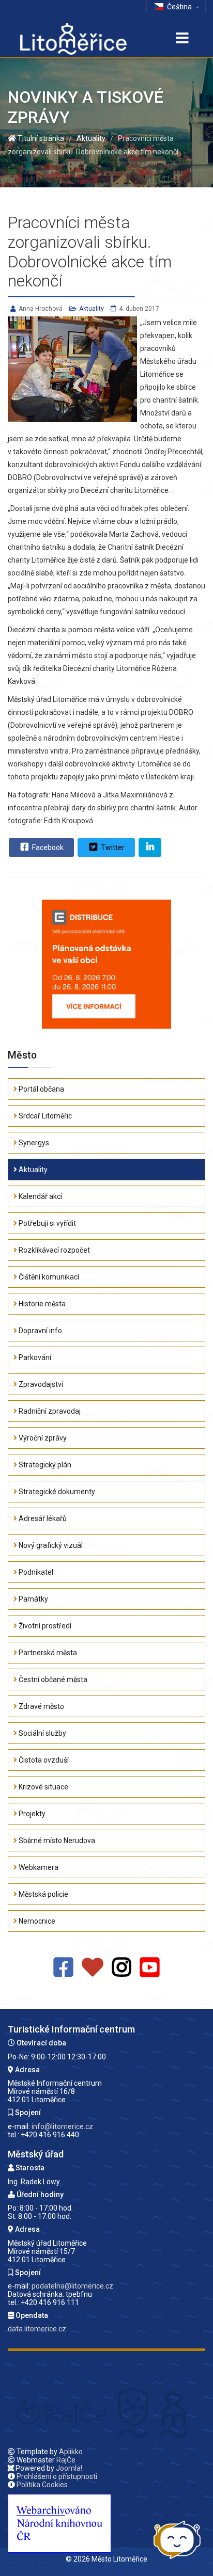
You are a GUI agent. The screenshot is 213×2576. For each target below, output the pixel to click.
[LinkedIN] (150, 847)
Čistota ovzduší (43, 1760)
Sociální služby (42, 1733)
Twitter (112, 847)
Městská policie (43, 1894)
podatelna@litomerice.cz (72, 2286)
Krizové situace (43, 1787)
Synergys (33, 1143)
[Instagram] (122, 1968)
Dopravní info (40, 1331)
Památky (33, 1599)
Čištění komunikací (48, 1277)
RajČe (66, 2460)
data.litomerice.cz (37, 2329)
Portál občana (41, 1089)
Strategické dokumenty (56, 1492)
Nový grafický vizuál (50, 1545)
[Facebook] (63, 1968)
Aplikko (71, 2452)
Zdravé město (41, 1706)
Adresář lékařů (42, 1518)
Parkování (34, 1357)
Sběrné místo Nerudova (56, 1841)
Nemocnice (36, 1921)
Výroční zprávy (42, 1438)
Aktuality (92, 309)
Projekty (31, 1814)
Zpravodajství (40, 1384)
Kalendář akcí (40, 1196)
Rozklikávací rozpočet (54, 1250)
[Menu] (182, 39)
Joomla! (69, 2468)
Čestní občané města (52, 1679)
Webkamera (38, 1867)
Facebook (47, 847)
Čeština (179, 7)
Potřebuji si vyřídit (47, 1223)
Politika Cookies (42, 2485)
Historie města (41, 1304)
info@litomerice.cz (62, 2126)
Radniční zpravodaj (49, 1411)
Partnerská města (47, 1653)
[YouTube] (150, 1968)
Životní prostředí (44, 1626)
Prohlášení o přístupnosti (57, 2476)
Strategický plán (44, 1465)
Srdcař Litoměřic (44, 1116)
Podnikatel (35, 1572)
